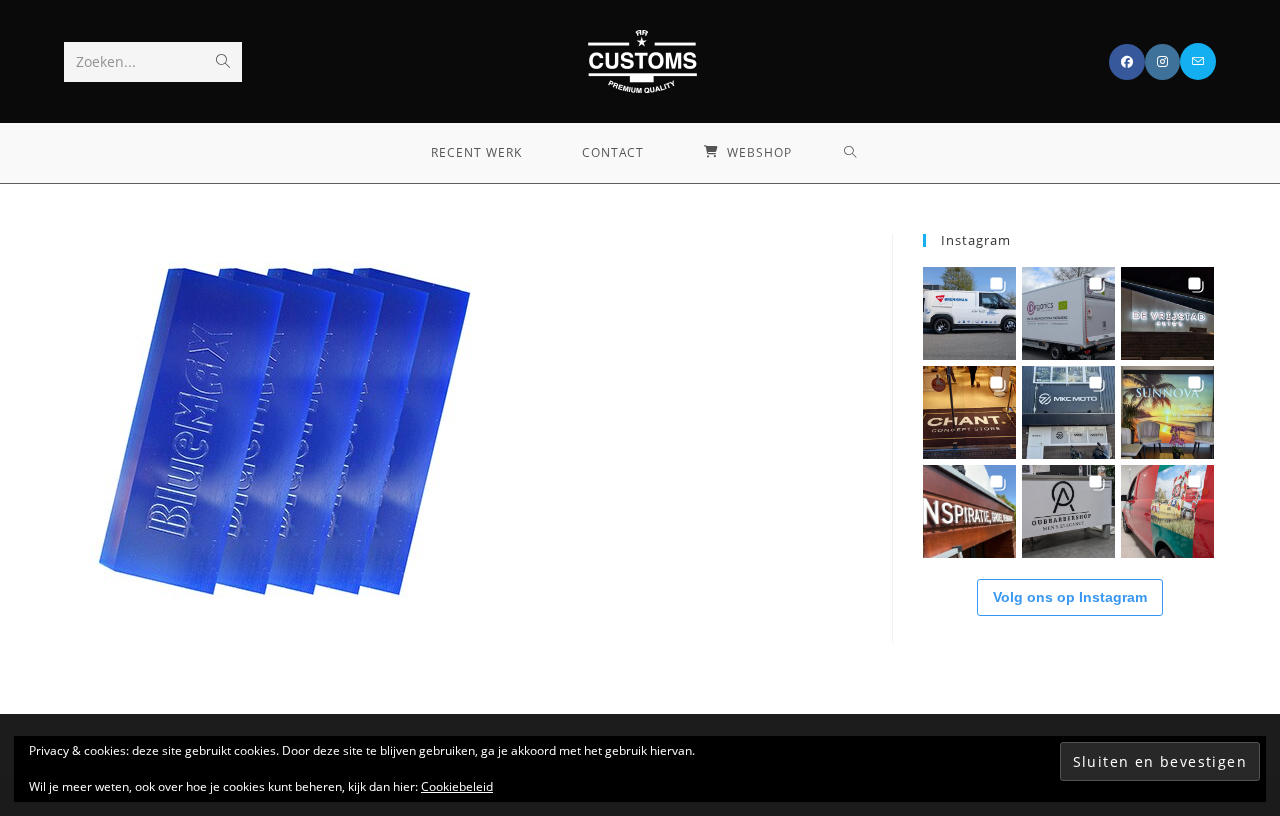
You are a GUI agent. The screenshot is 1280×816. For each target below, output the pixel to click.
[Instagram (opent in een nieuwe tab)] (1162, 62)
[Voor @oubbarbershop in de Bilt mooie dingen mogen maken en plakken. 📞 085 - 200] (1068, 511)
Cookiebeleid (457, 786)
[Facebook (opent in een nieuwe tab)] (1127, 62)
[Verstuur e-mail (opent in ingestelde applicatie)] (1198, 61)
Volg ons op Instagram (1070, 597)
